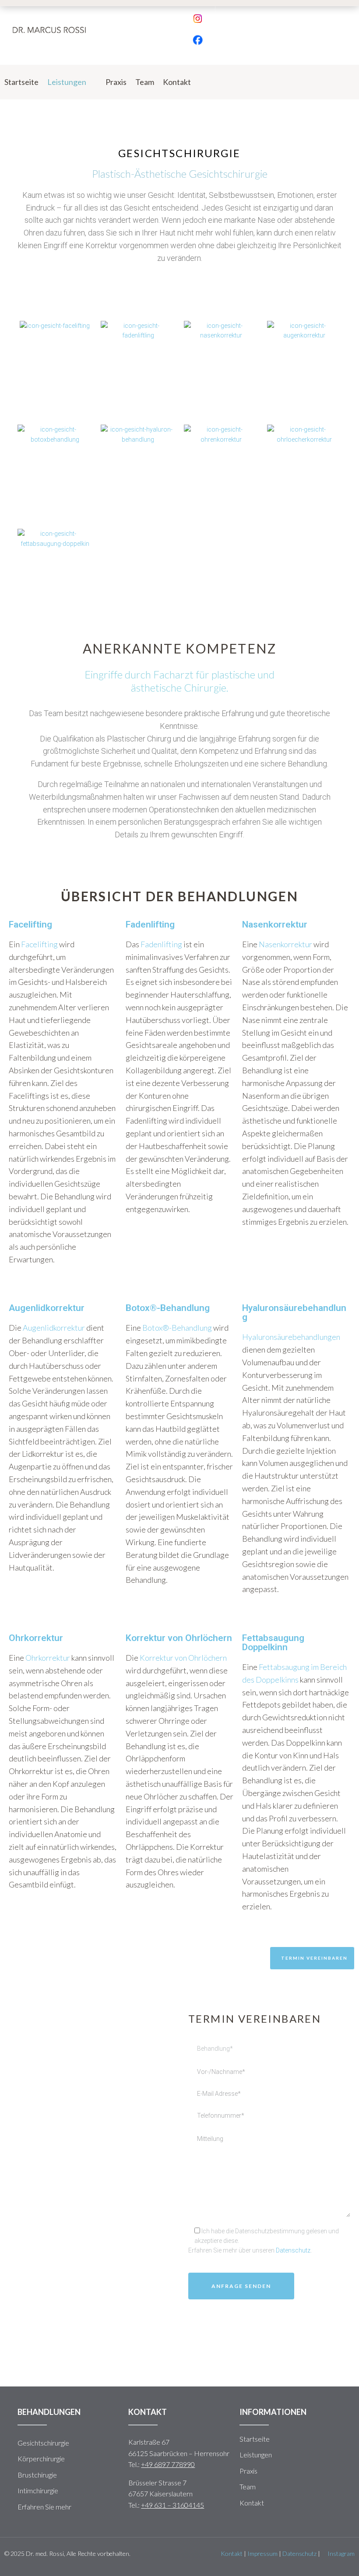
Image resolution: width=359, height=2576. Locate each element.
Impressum (262, 2553)
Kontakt (232, 2553)
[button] (312, 1958)
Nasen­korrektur (221, 358)
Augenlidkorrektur (54, 1328)
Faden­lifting (138, 358)
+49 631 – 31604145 (172, 2505)
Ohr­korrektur (221, 462)
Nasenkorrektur (285, 944)
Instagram (340, 2553)
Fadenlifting (161, 944)
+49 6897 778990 (168, 2464)
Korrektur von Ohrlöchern (183, 1658)
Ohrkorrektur (48, 1658)
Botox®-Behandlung (177, 1328)
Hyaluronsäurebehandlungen (291, 1337)
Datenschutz (293, 2250)
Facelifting (55, 349)
